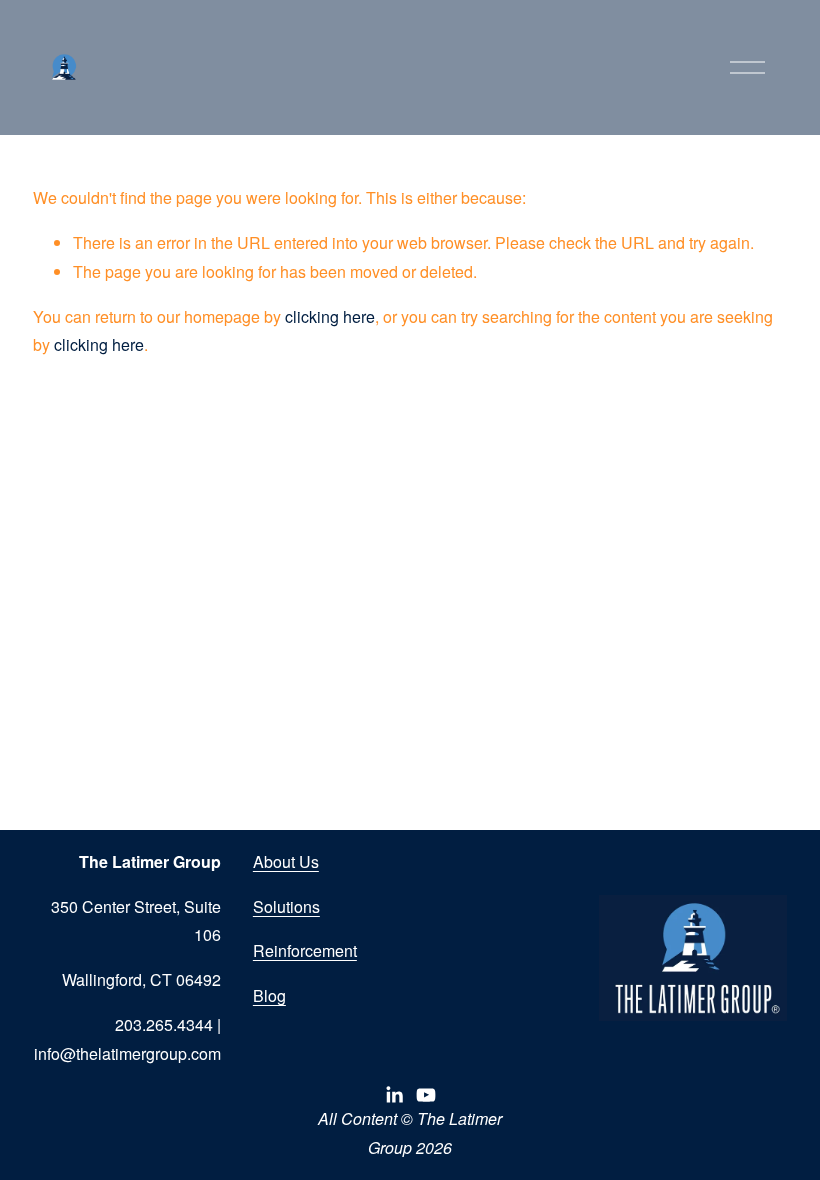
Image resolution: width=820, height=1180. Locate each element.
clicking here (330, 316)
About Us (286, 861)
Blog (269, 995)
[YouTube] (426, 1095)
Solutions (286, 906)
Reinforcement (305, 950)
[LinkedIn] (394, 1095)
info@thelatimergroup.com (127, 1053)
